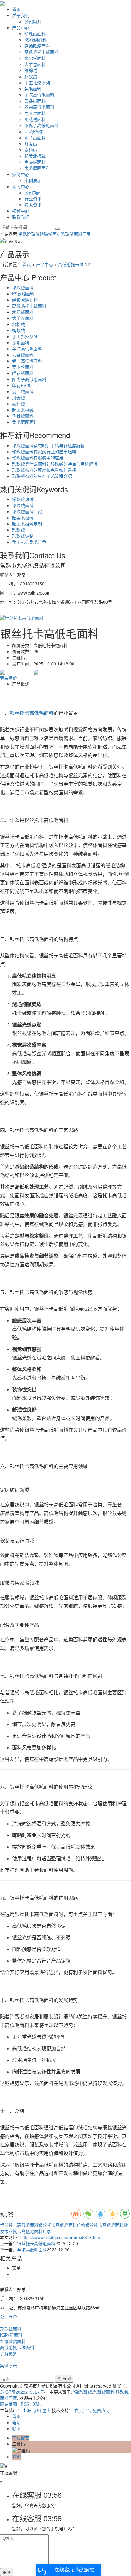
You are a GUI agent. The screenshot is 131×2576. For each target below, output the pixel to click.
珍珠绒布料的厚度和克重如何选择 (44, 470)
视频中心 (21, 211)
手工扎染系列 (37, 82)
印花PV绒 (34, 131)
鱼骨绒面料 (35, 162)
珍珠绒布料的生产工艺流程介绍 (42, 476)
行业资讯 (33, 199)
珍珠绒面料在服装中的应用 (38, 458)
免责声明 (101, 2410)
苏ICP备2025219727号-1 (24, 2392)
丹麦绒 (31, 144)
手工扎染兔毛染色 (29, 542)
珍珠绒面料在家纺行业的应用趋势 (44, 452)
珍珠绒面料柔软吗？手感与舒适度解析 (48, 445)
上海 (27, 2410)
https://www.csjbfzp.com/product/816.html (61, 2237)
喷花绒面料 (35, 119)
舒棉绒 (31, 70)
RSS (25, 2404)
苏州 (37, 2410)
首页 (16, 9)
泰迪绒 (31, 150)
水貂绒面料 (35, 58)
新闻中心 (21, 186)
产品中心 (21, 27)
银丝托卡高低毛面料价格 (62, 2225)
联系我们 (21, 217)
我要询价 (9, 678)
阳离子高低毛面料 (41, 125)
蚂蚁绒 (31, 76)
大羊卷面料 (35, 64)
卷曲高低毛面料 (39, 107)
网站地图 (9, 2404)
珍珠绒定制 (23, 536)
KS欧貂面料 (35, 40)
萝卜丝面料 (35, 113)
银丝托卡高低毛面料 (19, 2225)
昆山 (46, 2410)
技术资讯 (33, 205)
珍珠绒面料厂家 (76, 234)
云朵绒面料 (35, 101)
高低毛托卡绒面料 (41, 52)
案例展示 (33, 180)
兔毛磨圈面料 (37, 168)
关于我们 (21, 15)
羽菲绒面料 (35, 137)
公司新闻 (33, 192)
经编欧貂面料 (37, 46)
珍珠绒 (19, 530)
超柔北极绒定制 (27, 524)
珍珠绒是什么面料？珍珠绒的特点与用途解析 (55, 464)
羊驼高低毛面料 (39, 95)
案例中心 (21, 174)
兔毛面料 (33, 89)
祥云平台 (83, 2410)
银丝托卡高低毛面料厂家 (28, 2231)
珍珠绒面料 (35, 34)
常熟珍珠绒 (29, 234)
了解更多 (9, 2353)
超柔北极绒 (35, 156)
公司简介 (33, 21)
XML (37, 2404)
